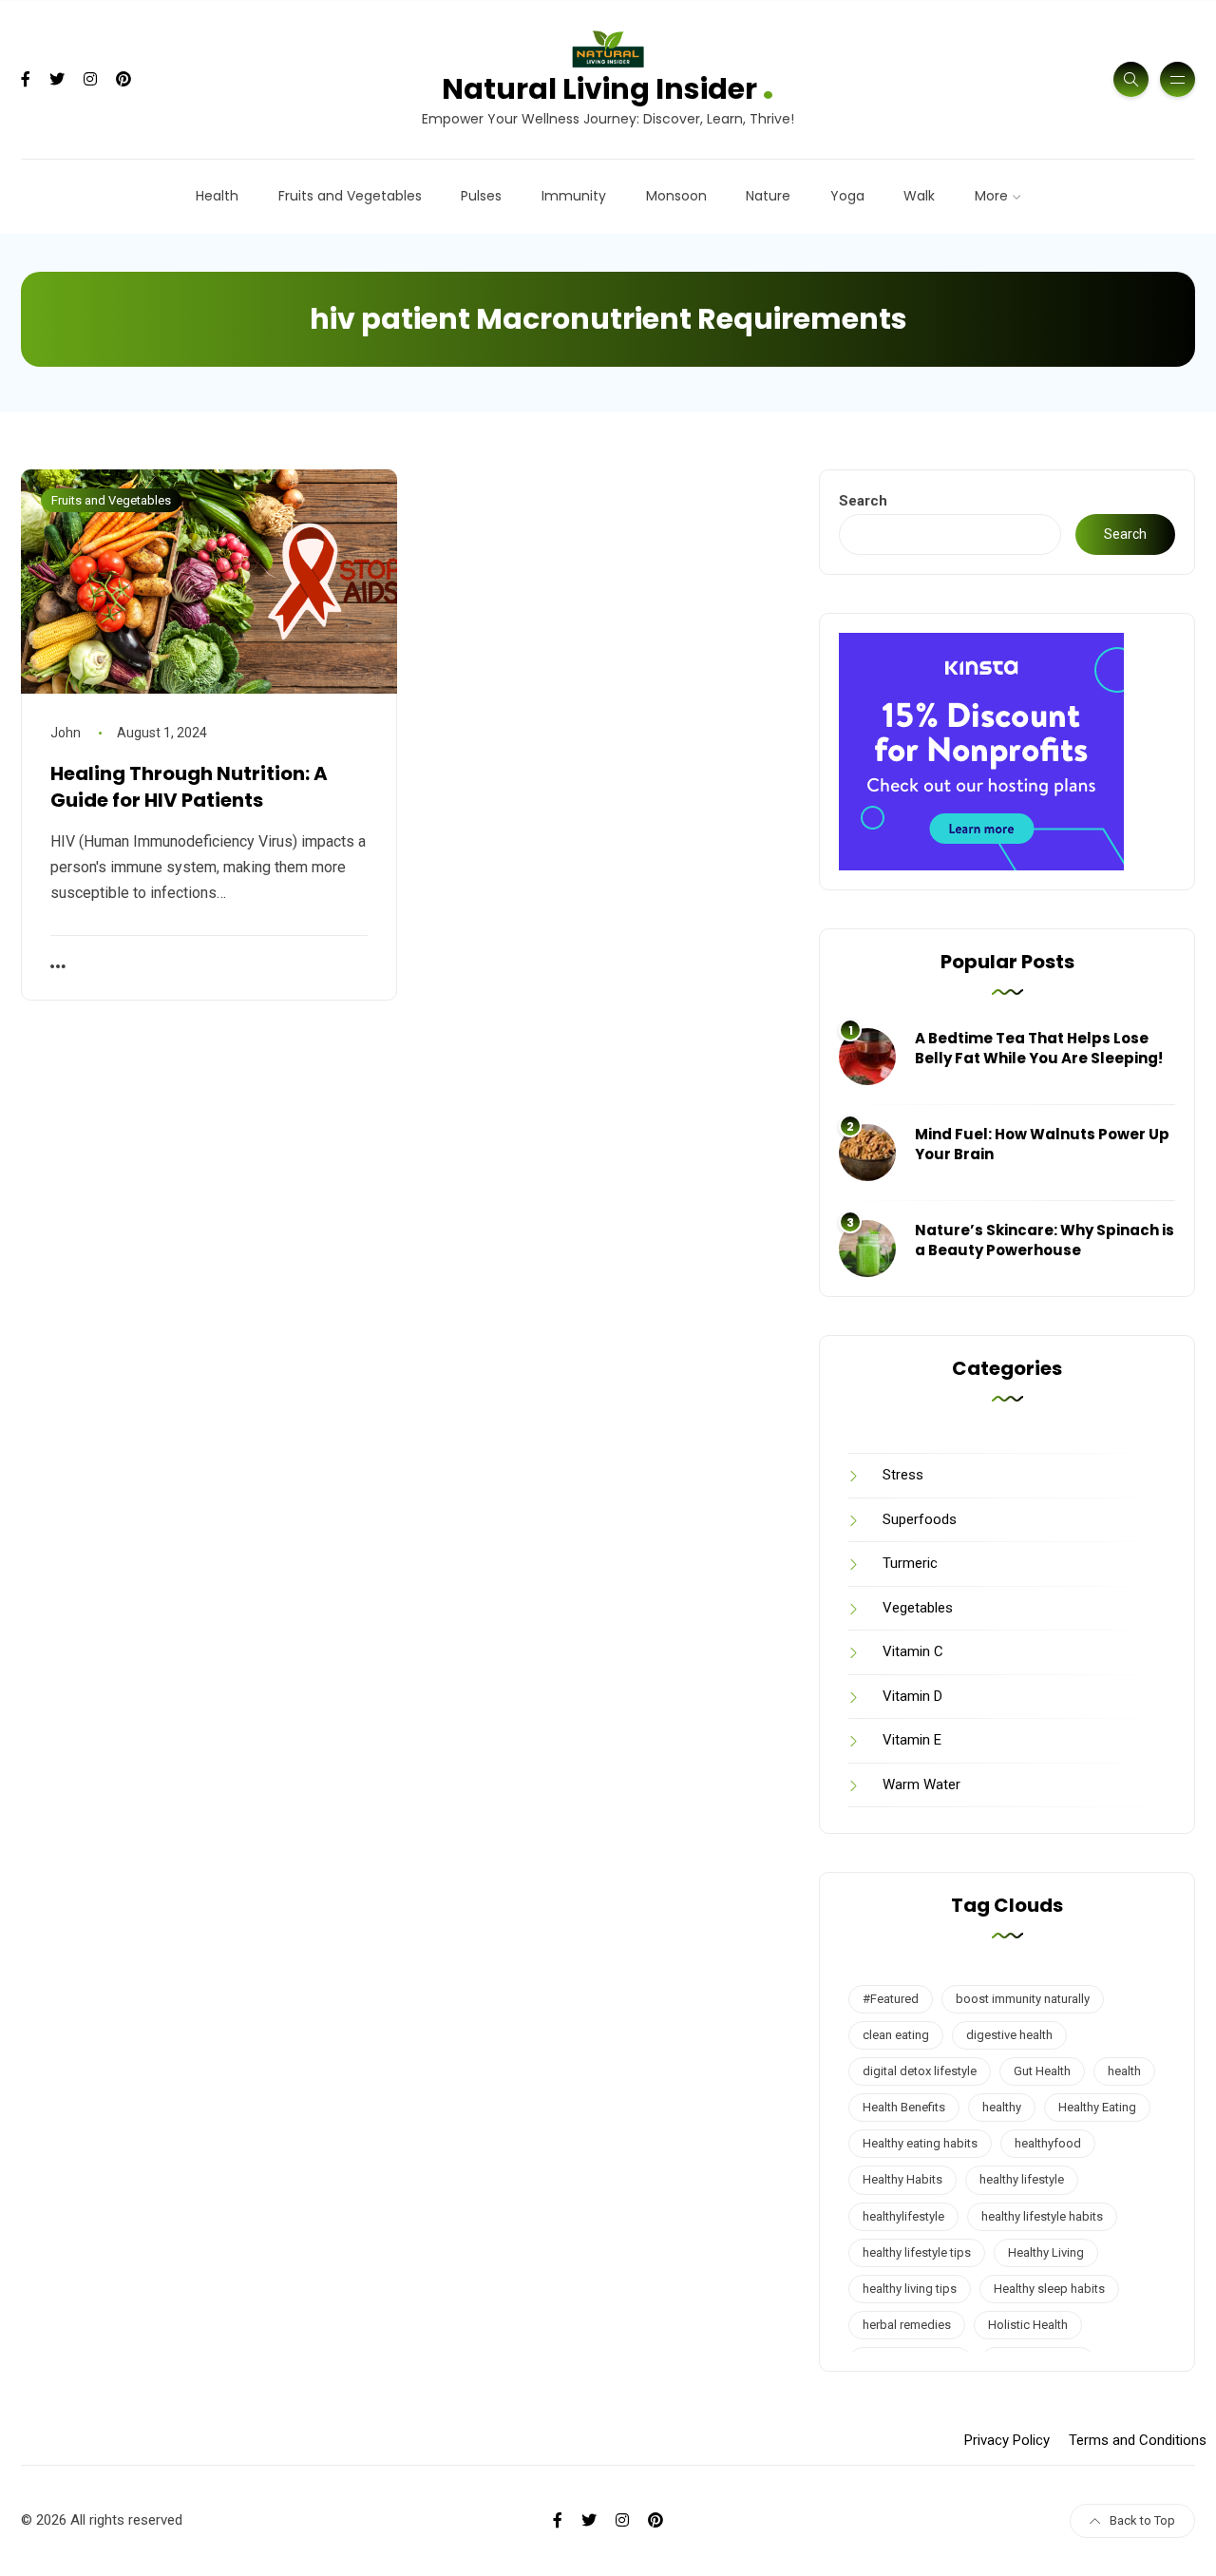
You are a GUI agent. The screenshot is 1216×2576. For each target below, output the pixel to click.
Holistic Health (1028, 2325)
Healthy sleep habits (1049, 2289)
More (991, 196)
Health (217, 196)
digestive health (1009, 2035)
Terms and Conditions (1138, 2440)
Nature (768, 196)
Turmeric (910, 1563)
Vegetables (918, 1608)
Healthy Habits (902, 2179)
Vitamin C (913, 1651)
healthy (1002, 2107)
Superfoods (920, 1519)
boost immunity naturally (1023, 1999)
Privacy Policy (1007, 2440)
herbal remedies (907, 2325)
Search (863, 501)
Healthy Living (1046, 2252)
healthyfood (1048, 2143)
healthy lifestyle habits (1042, 2216)
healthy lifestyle (1022, 2179)
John (66, 733)
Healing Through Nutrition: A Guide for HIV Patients (189, 787)
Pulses (481, 196)
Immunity (574, 196)
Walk (919, 196)
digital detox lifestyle (920, 2071)
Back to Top (1142, 2520)
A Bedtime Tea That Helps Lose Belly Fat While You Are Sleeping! (1039, 1048)
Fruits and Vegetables (350, 196)
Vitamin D (912, 1696)
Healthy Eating (1097, 2107)
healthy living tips (910, 2289)
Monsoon (676, 196)
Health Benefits (904, 2107)
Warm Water (921, 1784)
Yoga (847, 196)
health (1124, 2071)
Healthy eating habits (920, 2143)
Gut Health (1042, 2071)
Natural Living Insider (608, 87)
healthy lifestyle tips (917, 2252)
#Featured (891, 1999)
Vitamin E (912, 1740)
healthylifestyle (903, 2216)
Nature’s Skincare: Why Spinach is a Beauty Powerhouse (1045, 1240)
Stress (903, 1475)
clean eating (896, 2035)
